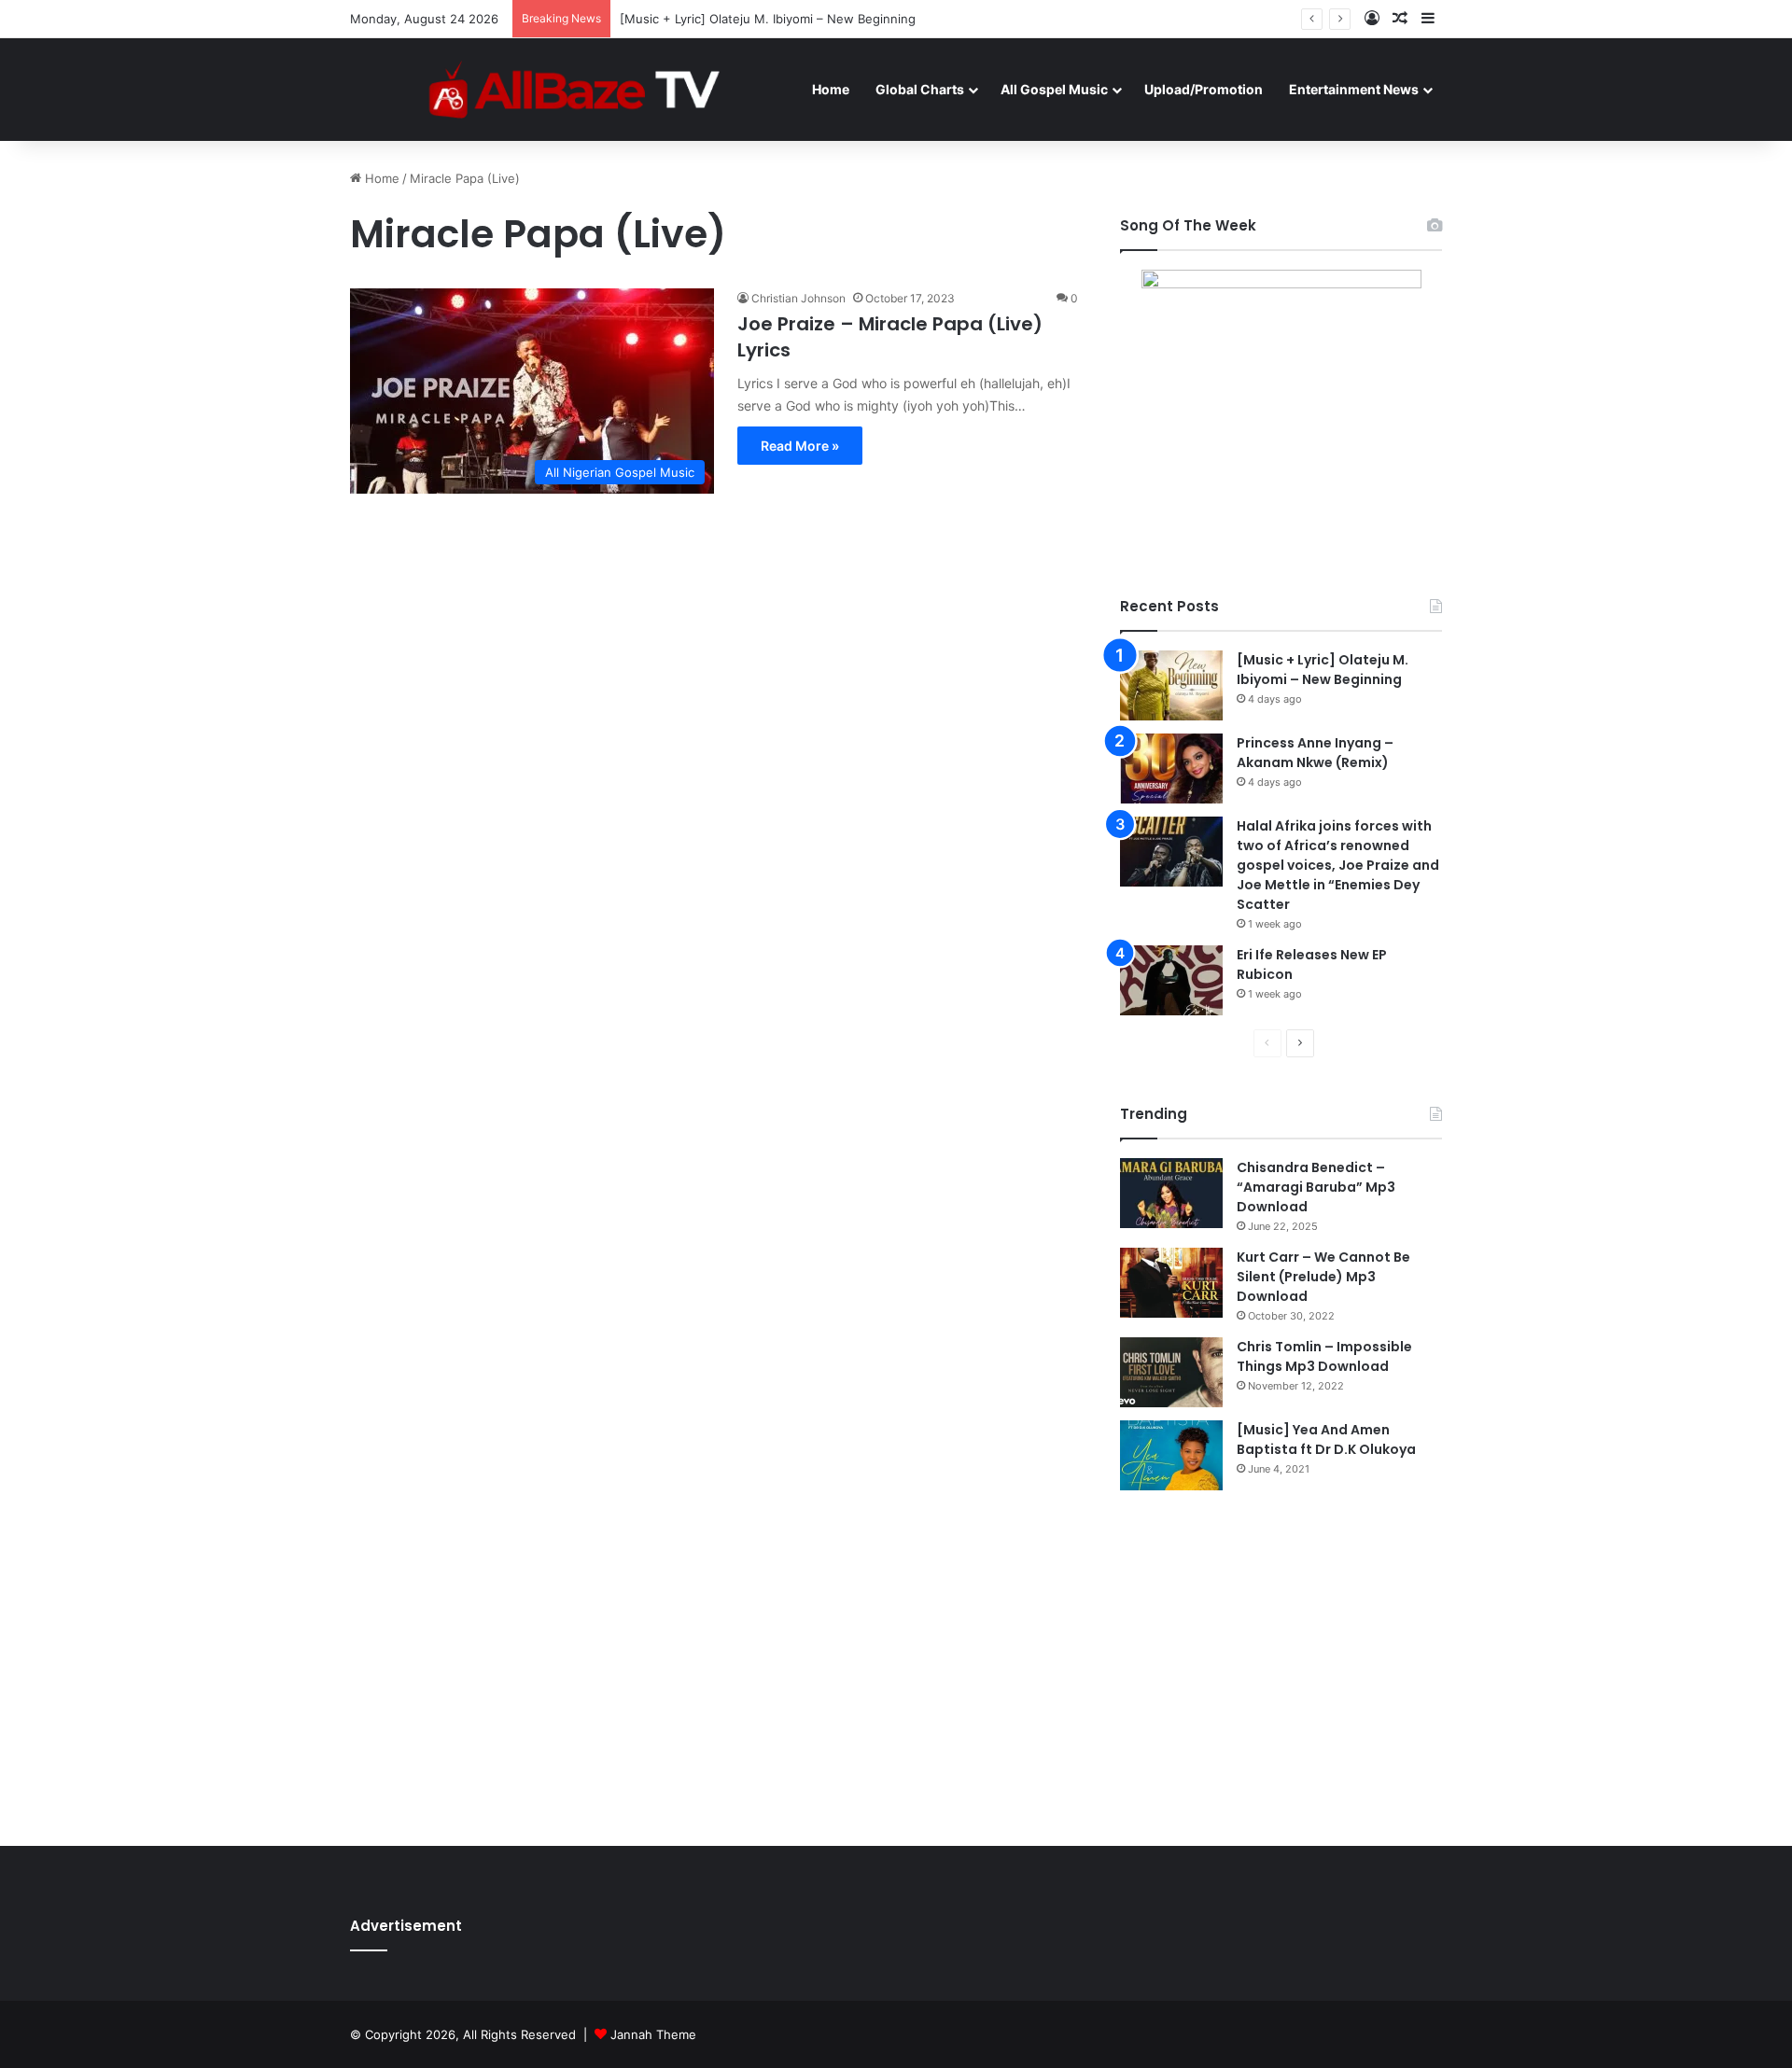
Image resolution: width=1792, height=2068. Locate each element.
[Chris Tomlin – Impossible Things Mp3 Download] (1171, 1372)
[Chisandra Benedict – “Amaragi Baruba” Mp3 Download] (1171, 1193)
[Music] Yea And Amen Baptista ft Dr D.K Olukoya (1326, 1439)
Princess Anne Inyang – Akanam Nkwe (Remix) (1315, 753)
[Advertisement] (1281, 1668)
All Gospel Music (1054, 89)
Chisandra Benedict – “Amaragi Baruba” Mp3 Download (1316, 1187)
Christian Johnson (798, 298)
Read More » (800, 446)
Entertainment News (1354, 89)
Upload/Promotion (1204, 89)
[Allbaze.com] (574, 89)
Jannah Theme (653, 2034)
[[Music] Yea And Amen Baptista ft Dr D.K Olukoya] (1171, 1455)
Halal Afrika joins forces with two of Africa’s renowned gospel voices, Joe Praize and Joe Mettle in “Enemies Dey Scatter (1338, 865)
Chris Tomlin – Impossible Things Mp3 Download (1324, 1356)
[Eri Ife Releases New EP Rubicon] (1171, 980)
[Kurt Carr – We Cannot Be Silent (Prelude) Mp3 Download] (1171, 1283)
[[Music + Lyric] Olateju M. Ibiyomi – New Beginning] (1171, 685)
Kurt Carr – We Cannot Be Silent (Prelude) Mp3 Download (1323, 1277)
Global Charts (920, 89)
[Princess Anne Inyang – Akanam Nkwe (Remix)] (1171, 769)
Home (831, 89)
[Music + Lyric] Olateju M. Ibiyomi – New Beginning (1323, 670)
